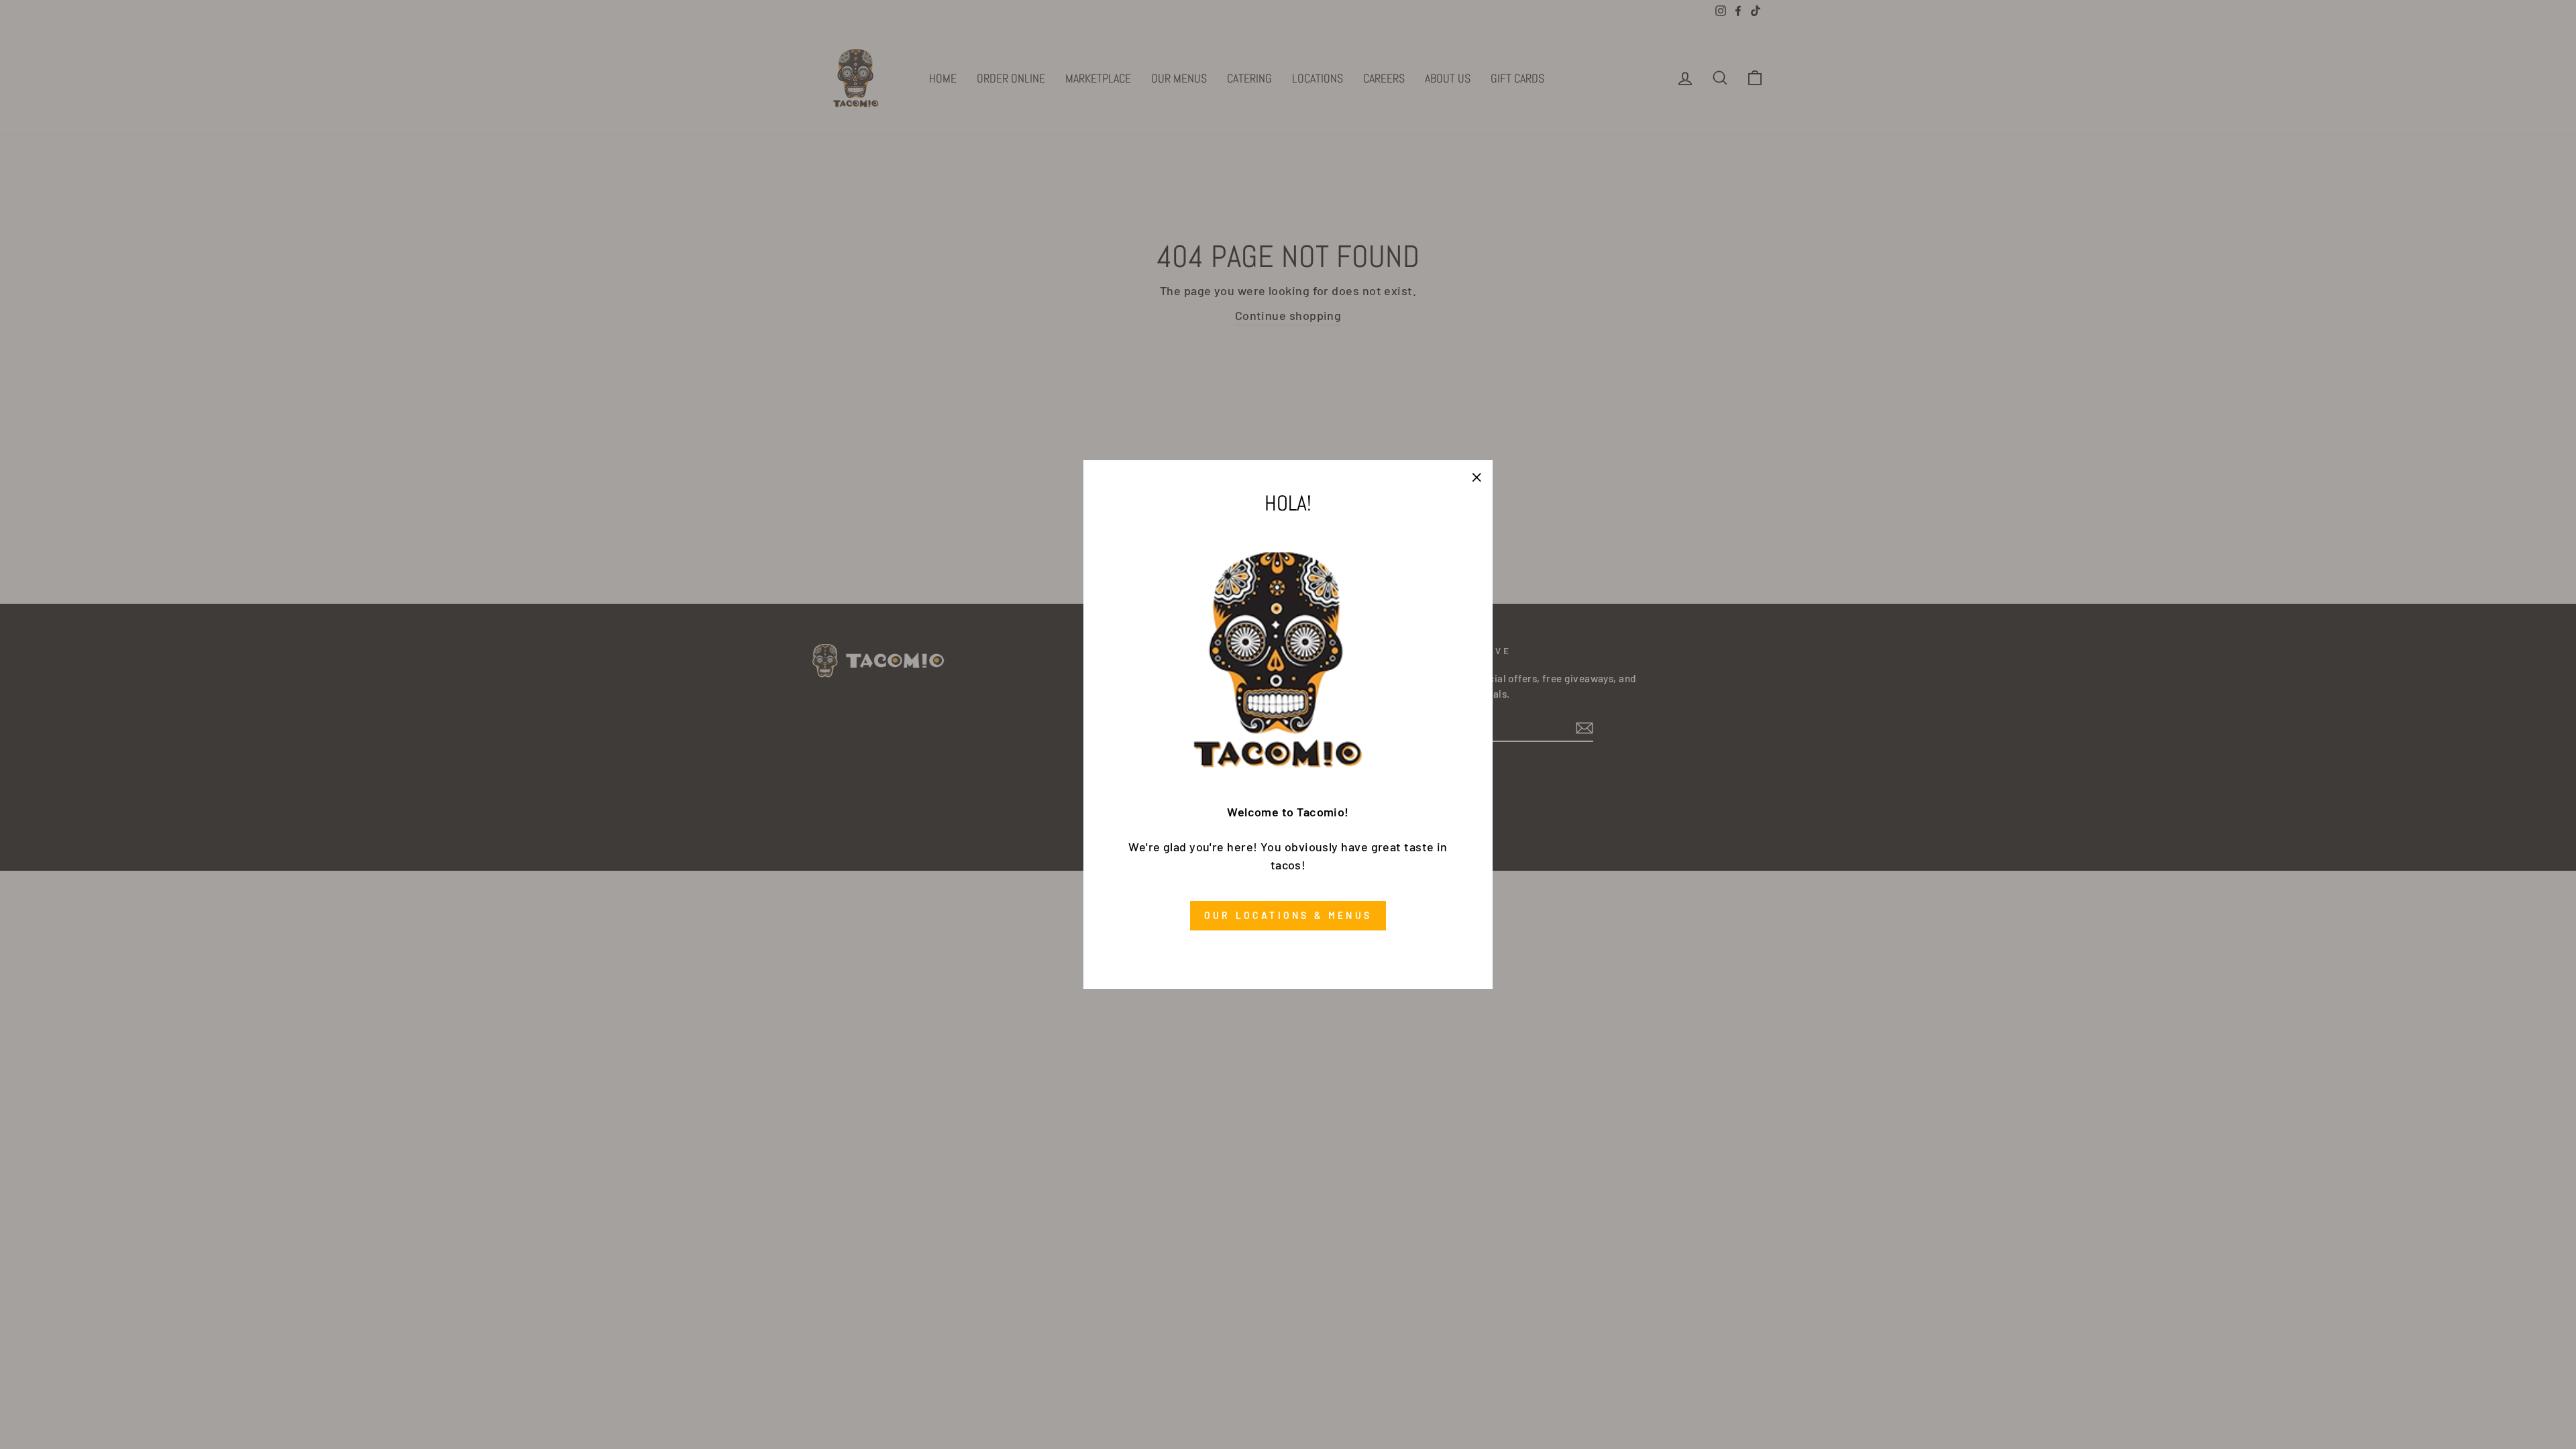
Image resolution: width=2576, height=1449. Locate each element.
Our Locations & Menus (1288, 915)
